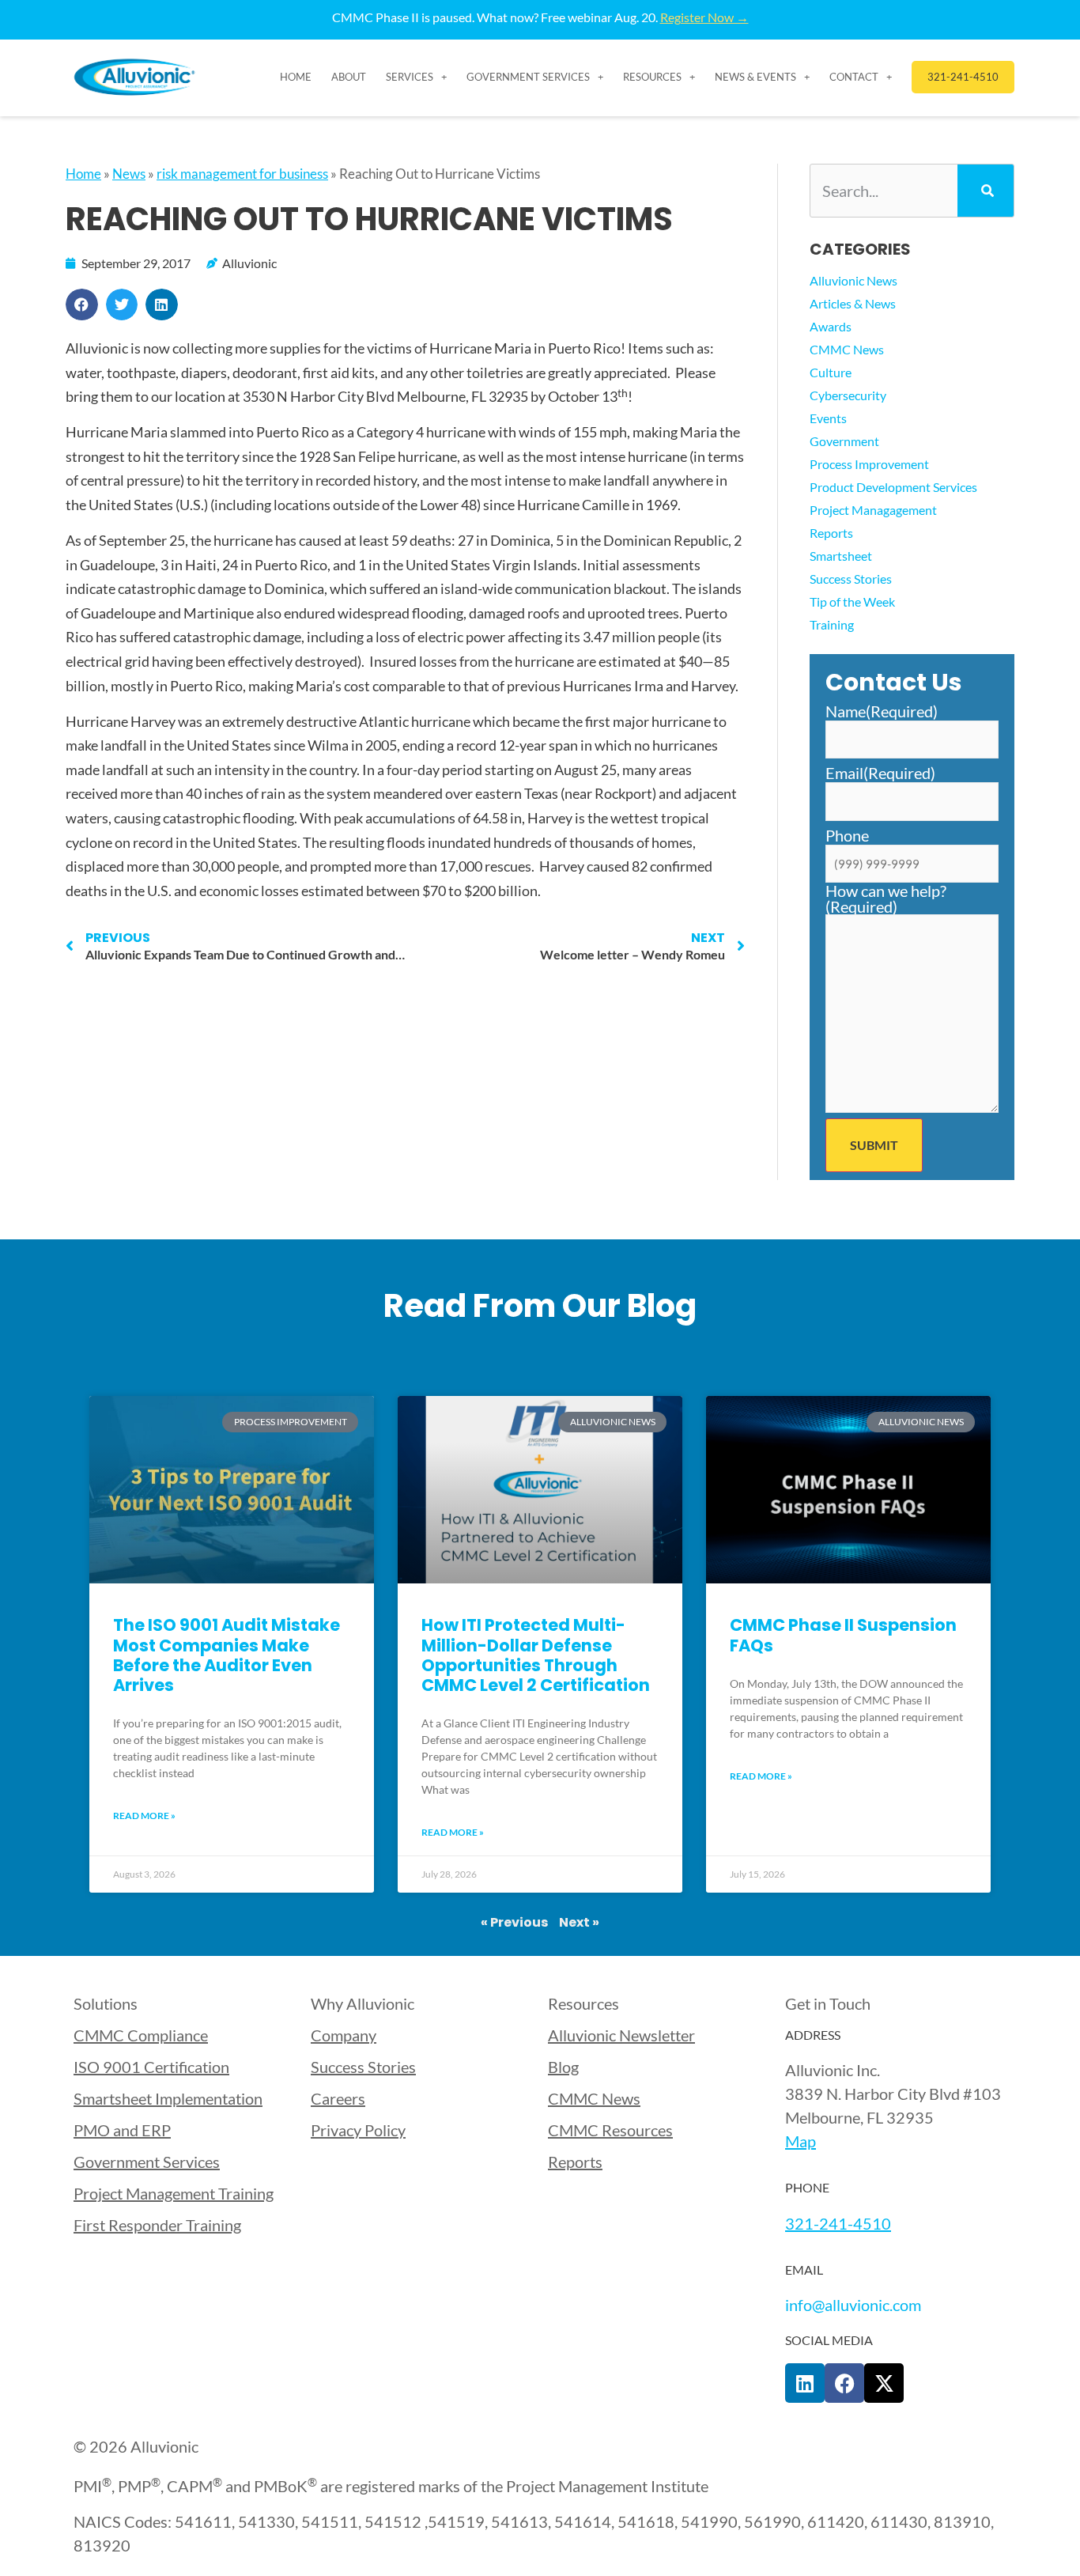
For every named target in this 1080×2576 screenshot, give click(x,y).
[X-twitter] (884, 2383)
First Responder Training (157, 2225)
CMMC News (847, 349)
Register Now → (704, 17)
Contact (854, 77)
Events (828, 418)
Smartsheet (841, 556)
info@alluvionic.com (853, 2305)
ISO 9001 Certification (151, 2067)
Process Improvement (869, 464)
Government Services (528, 77)
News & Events (755, 77)
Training (832, 624)
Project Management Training (174, 2193)
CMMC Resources (610, 2130)
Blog (563, 2067)
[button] (82, 305)
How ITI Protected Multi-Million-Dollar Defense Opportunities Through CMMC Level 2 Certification (536, 1655)
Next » (579, 1922)
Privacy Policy (358, 2130)
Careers (338, 2098)
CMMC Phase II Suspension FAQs (843, 1635)
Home (296, 77)
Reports (831, 533)
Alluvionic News (853, 280)
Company (344, 2035)
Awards (831, 326)
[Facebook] (844, 2383)
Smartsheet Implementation (168, 2098)
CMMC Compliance (141, 2035)
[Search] (986, 191)
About (349, 77)
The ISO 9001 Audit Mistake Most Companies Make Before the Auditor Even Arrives (227, 1655)
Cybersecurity (848, 395)
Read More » (144, 1816)
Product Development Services (893, 487)
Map (801, 2141)
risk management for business (242, 174)
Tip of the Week (852, 601)
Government (844, 441)
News (129, 174)
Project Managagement (873, 510)
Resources (652, 77)
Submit (874, 1145)
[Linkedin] (805, 2383)
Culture (831, 372)
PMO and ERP (122, 2130)
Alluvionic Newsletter (621, 2035)
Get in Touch (828, 2003)
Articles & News (853, 303)
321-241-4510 (838, 2223)
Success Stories (851, 579)
